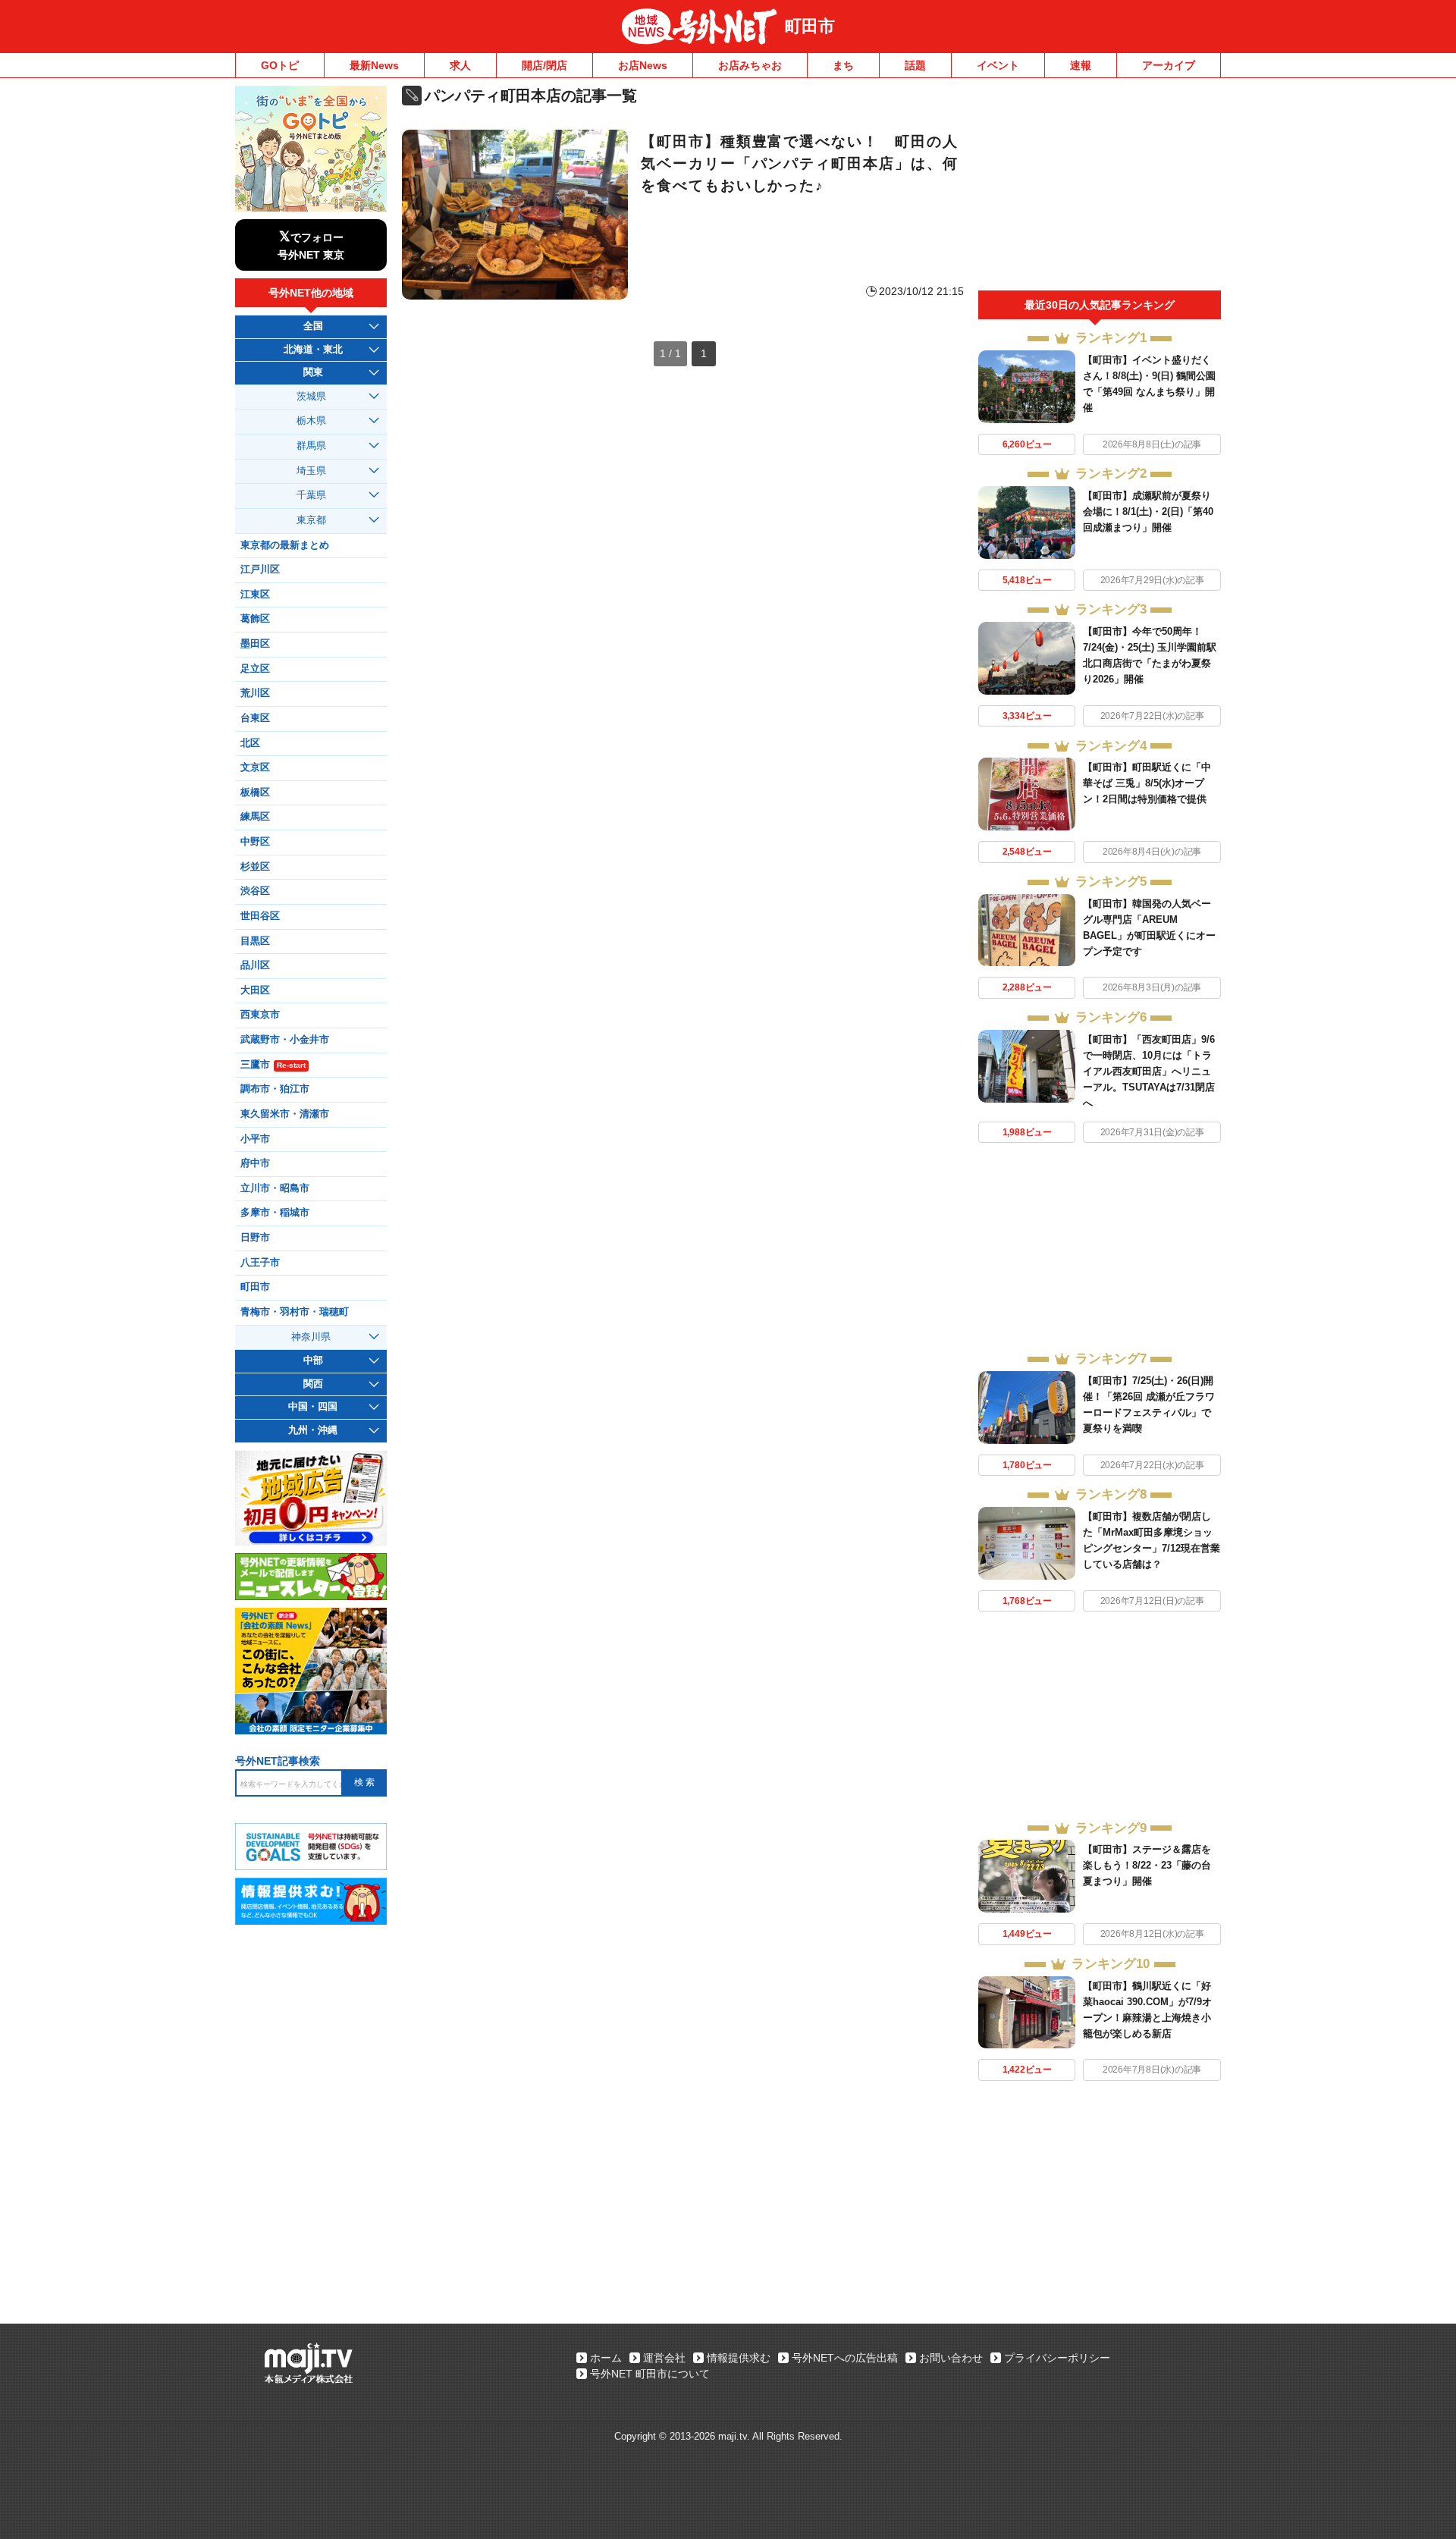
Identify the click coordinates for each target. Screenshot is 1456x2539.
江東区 (255, 595)
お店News (643, 65)
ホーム (606, 2358)
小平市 (255, 1139)
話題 (915, 65)
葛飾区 (255, 619)
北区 (250, 743)
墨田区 (255, 644)
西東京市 (260, 1015)
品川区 (255, 965)
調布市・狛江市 (275, 1089)
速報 (1081, 65)
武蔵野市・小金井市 (285, 1040)
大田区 (255, 990)
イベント (998, 65)
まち (843, 65)
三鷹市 (273, 1065)
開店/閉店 (544, 65)
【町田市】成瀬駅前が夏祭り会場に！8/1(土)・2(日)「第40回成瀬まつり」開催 (1148, 512)
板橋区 (255, 792)
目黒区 (255, 941)
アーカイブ (1169, 65)
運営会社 (664, 2358)
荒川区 (255, 693)
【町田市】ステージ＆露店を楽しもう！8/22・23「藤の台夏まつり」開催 (1147, 1865)
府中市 (255, 1163)
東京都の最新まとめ (285, 545)
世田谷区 (260, 916)
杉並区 (255, 867)
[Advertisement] (1100, 188)
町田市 (810, 26)
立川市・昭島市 (275, 1188)
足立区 (255, 669)
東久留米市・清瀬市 (285, 1114)
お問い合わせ (951, 2358)
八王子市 (260, 1263)
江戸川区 (260, 570)
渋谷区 (255, 891)
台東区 (255, 718)
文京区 (255, 767)
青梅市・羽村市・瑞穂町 (295, 1312)
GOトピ (280, 65)
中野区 (255, 842)
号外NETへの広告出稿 (845, 2358)
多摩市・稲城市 (275, 1213)
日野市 (255, 1238)
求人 (460, 65)
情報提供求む (739, 2358)
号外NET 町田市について (650, 2374)
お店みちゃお (750, 65)
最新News (374, 65)
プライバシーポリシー (1057, 2358)
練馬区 (255, 817)
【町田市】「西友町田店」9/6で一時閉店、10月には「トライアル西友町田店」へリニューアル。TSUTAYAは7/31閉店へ (1149, 1071)
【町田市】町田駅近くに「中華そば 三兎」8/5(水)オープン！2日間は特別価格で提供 (1147, 783)
